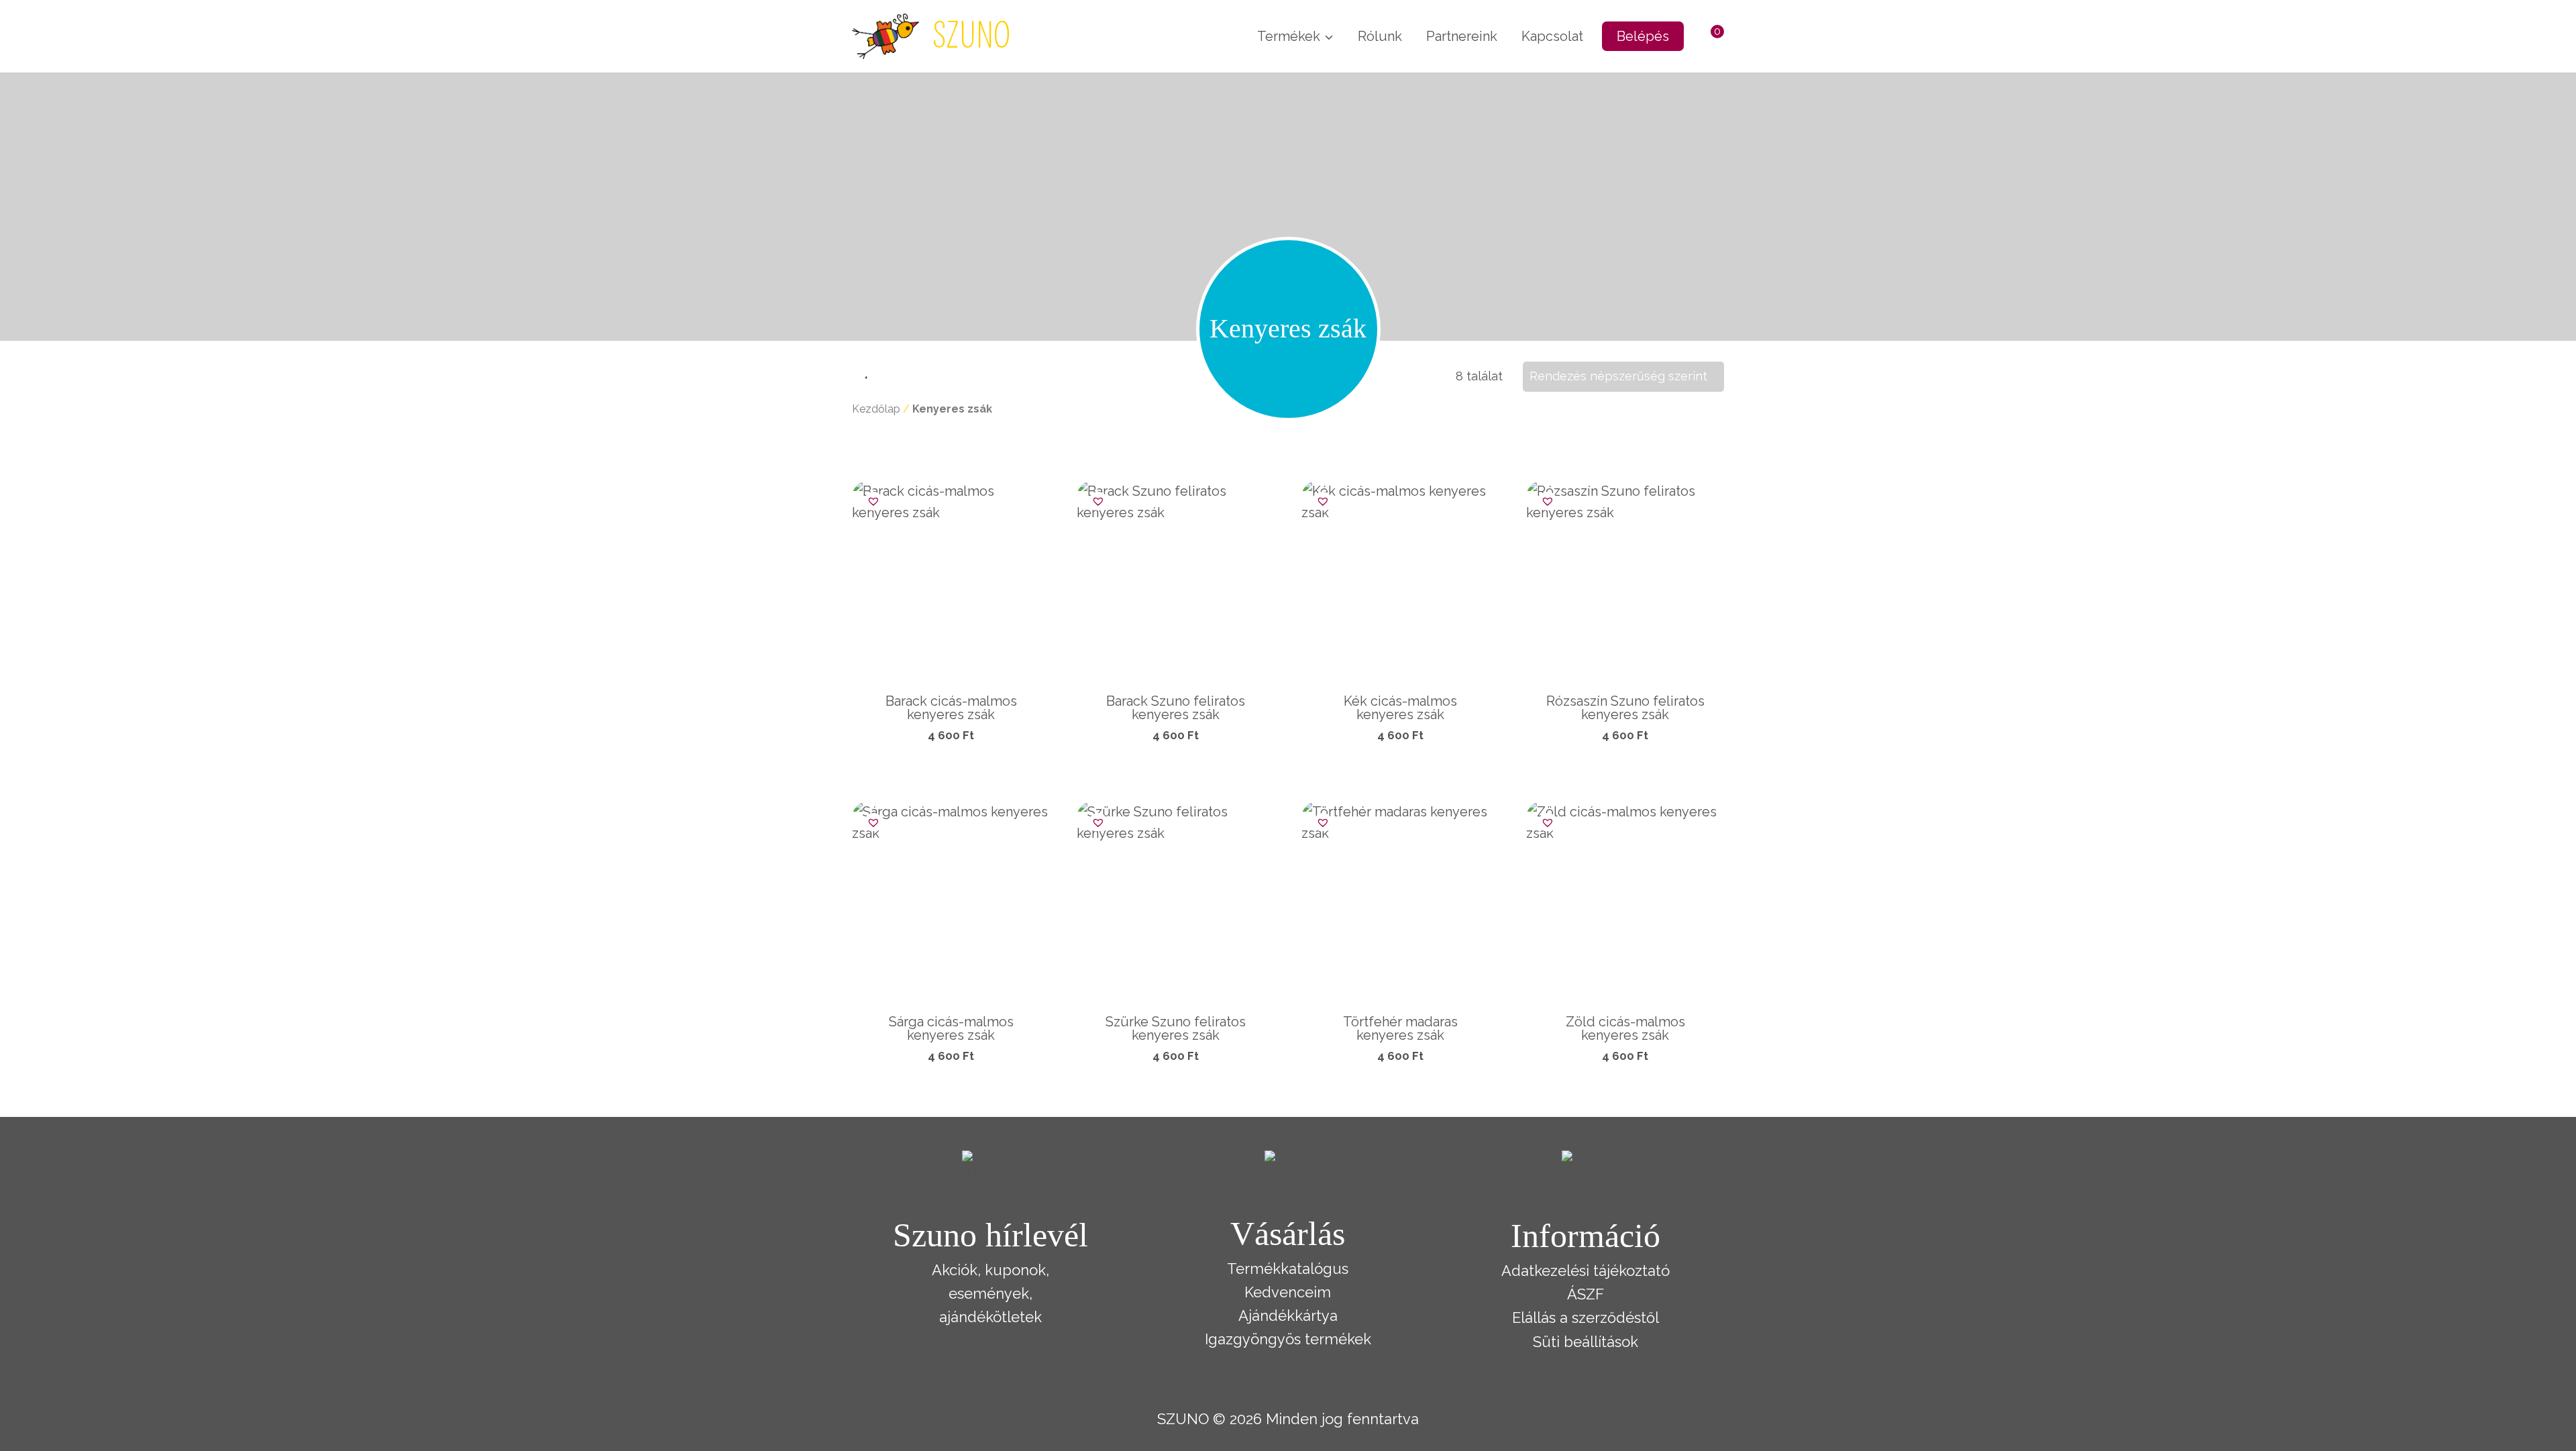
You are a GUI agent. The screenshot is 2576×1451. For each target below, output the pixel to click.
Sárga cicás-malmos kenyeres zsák (951, 1028)
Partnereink (1462, 36)
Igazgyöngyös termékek (1288, 1339)
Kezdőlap (876, 409)
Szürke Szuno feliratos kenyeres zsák (1176, 1028)
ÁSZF (1586, 1294)
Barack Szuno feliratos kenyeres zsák (1176, 708)
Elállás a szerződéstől (1586, 1318)
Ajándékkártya (1288, 1315)
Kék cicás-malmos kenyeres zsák (1400, 708)
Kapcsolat (1552, 36)
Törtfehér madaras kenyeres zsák (1400, 1028)
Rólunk (1380, 36)
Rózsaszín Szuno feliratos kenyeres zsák (1625, 708)
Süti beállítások (1586, 1342)
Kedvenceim (1288, 1292)
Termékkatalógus (1288, 1269)
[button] (870, 499)
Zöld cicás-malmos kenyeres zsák (1625, 1028)
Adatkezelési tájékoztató (1586, 1271)
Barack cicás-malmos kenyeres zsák (951, 708)
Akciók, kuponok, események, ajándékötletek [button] (990, 1293)
